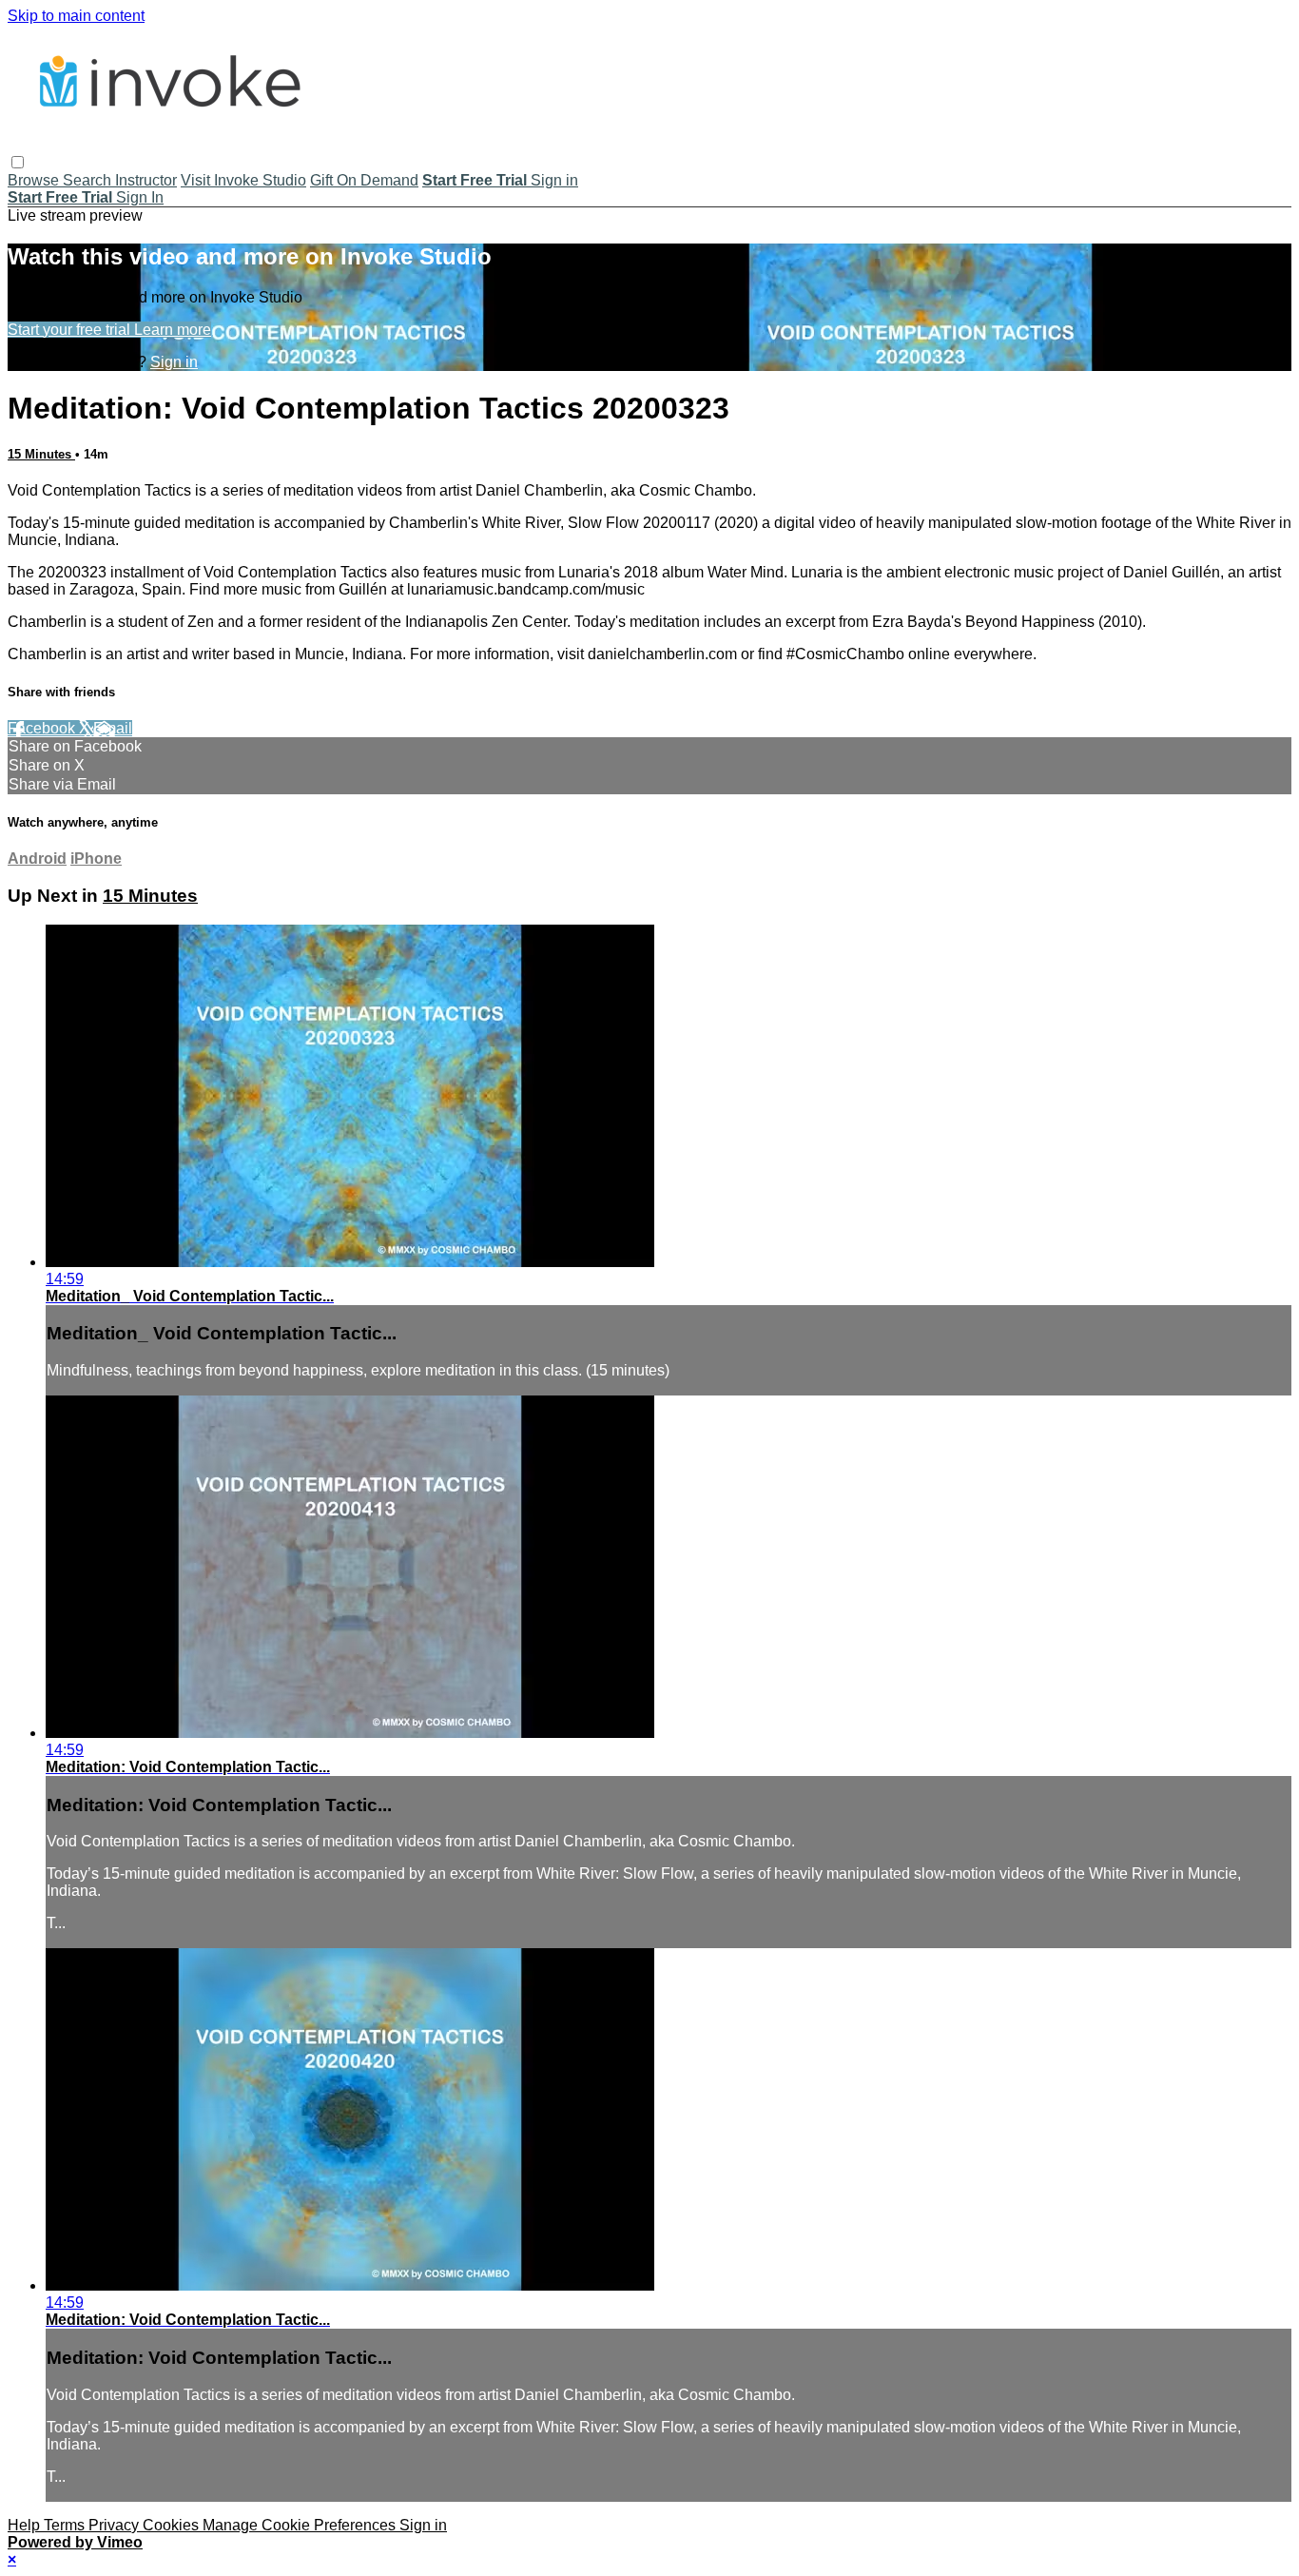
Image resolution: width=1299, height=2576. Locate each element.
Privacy (116, 2525)
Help (26, 2525)
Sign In (140, 197)
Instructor (146, 180)
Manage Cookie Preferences (301, 2525)
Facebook (43, 728)
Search (89, 180)
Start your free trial (71, 330)
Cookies (173, 2525)
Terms (66, 2525)
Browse (35, 180)
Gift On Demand (364, 180)
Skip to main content (76, 16)
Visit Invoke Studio (243, 180)
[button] (18, 162)
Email (113, 728)
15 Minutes (41, 454)
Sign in (554, 180)
